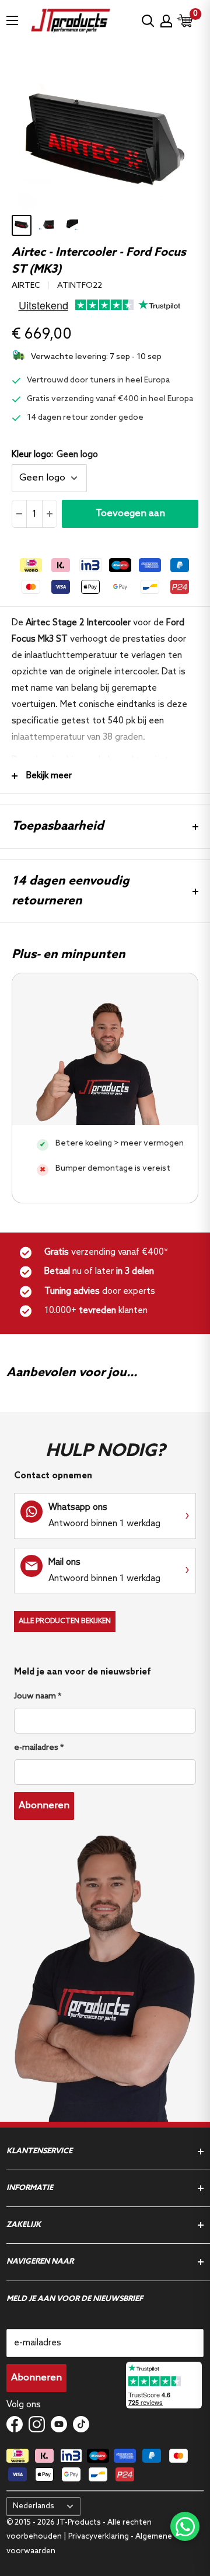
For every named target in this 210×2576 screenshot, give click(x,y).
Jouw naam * (38, 1696)
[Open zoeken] (148, 21)
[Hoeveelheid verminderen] (20, 514)
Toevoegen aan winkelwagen (130, 518)
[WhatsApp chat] (185, 2526)
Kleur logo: (55, 455)
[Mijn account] (166, 21)
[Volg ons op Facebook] (15, 2424)
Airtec (26, 286)
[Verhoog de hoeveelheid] (49, 514)
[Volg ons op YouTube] (59, 2424)
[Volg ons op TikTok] (81, 2424)
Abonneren (44, 1806)
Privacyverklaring (99, 2537)
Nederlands (34, 2506)
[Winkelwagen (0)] (185, 21)
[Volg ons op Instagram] (37, 2424)
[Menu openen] (12, 20)
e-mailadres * (39, 1748)
